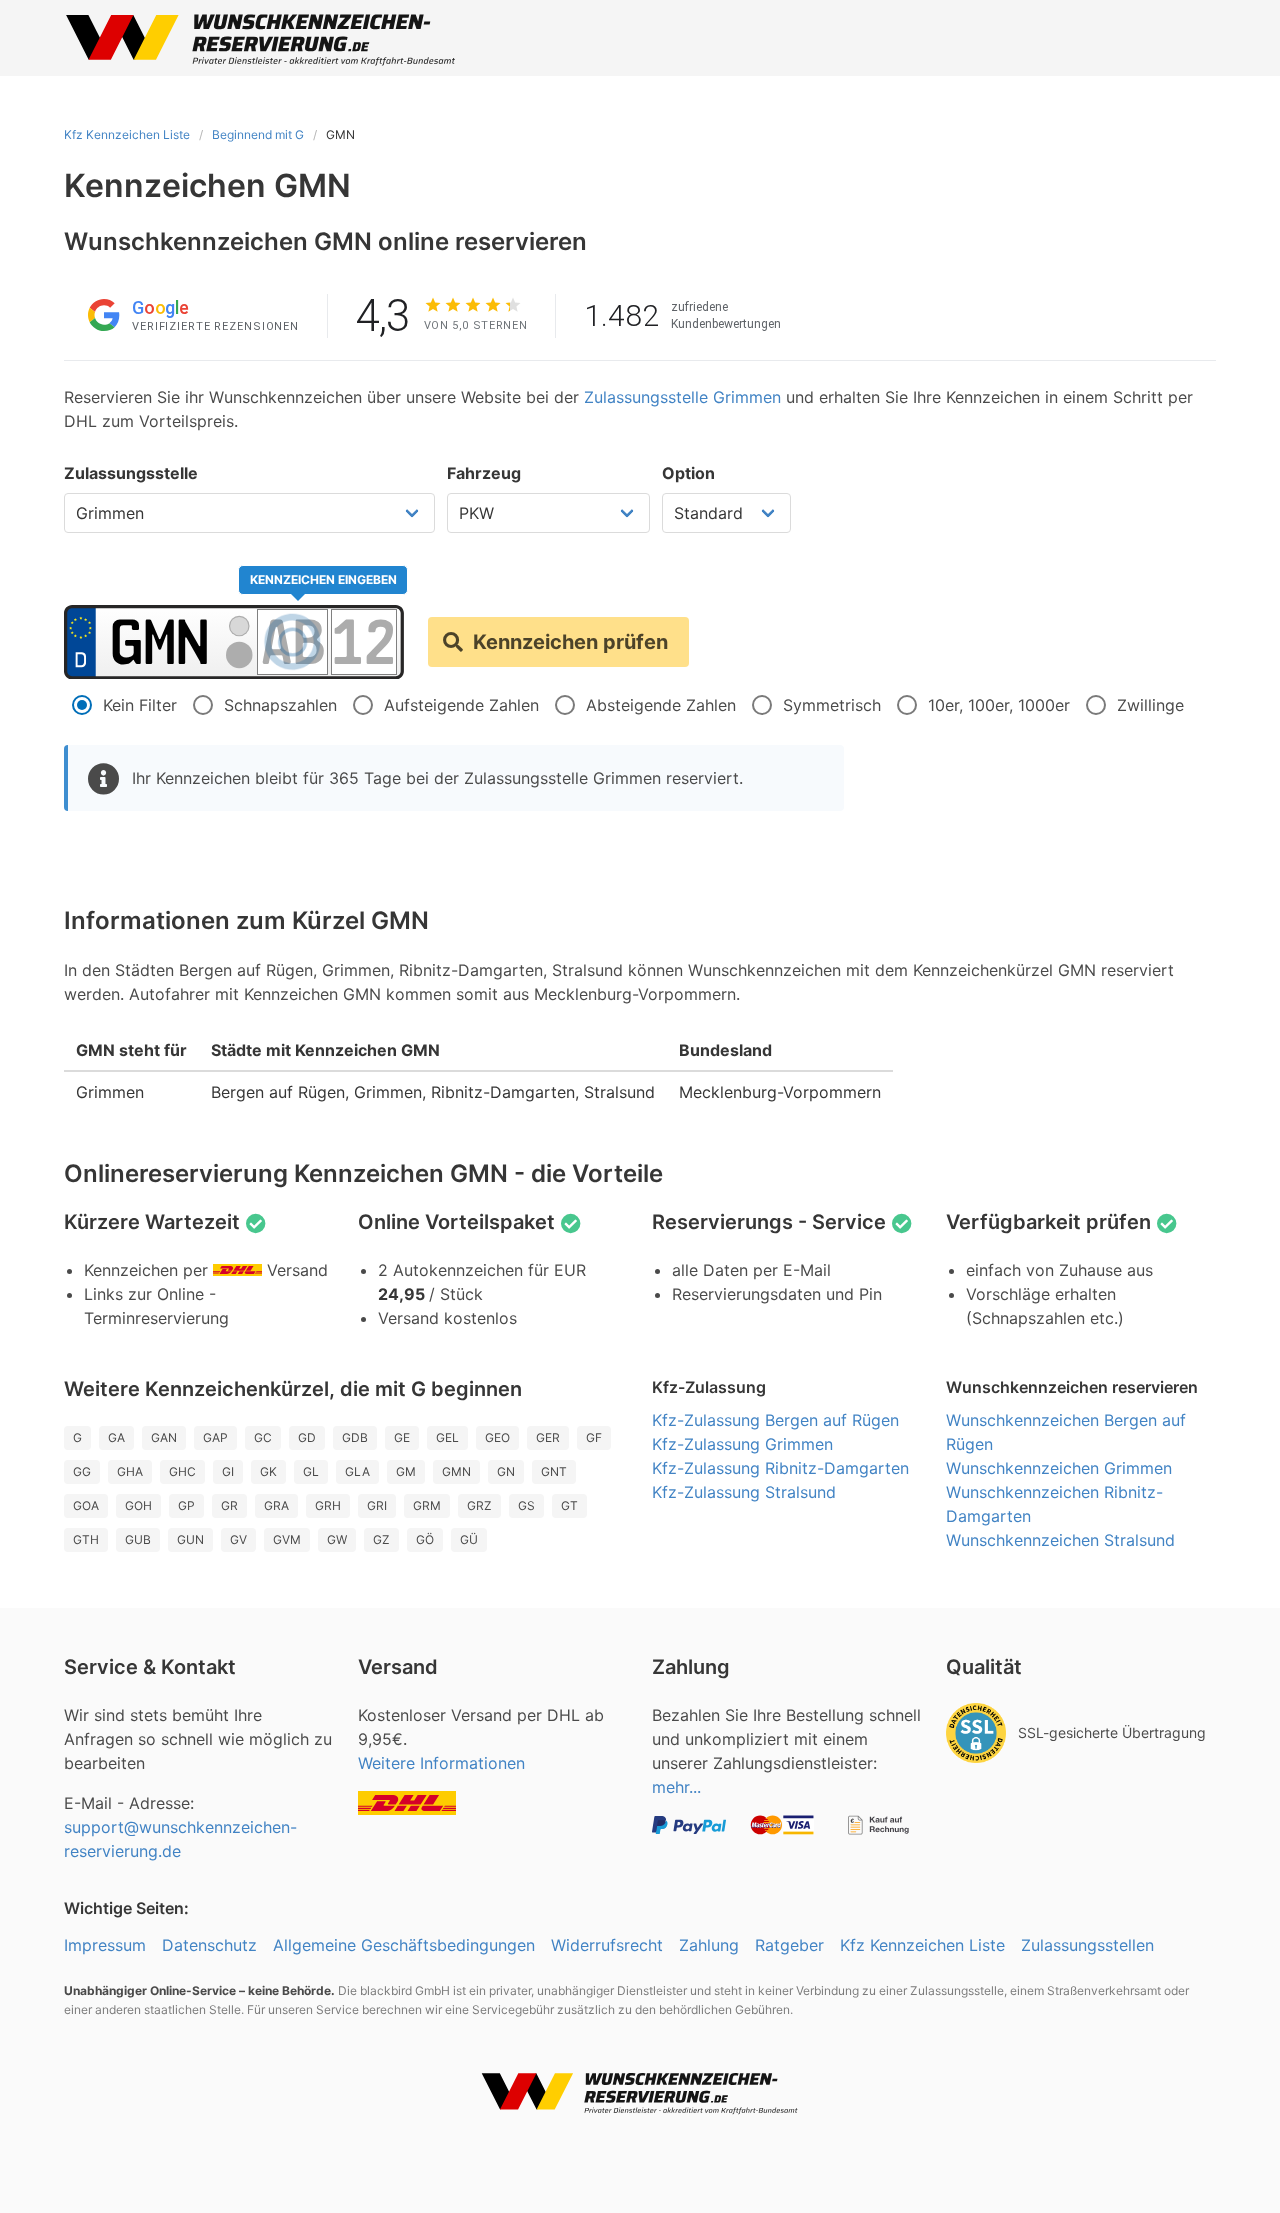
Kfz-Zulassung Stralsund (744, 1492)
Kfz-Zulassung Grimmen (742, 1444)
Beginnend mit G (258, 134)
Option (688, 473)
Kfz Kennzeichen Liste (127, 134)
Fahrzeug (484, 473)
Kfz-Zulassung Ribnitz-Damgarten (780, 1468)
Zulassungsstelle (131, 473)
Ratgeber (789, 1945)
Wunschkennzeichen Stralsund (1060, 1540)
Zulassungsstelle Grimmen (682, 397)
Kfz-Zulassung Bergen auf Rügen (775, 1420)
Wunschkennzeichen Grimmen (1059, 1468)
